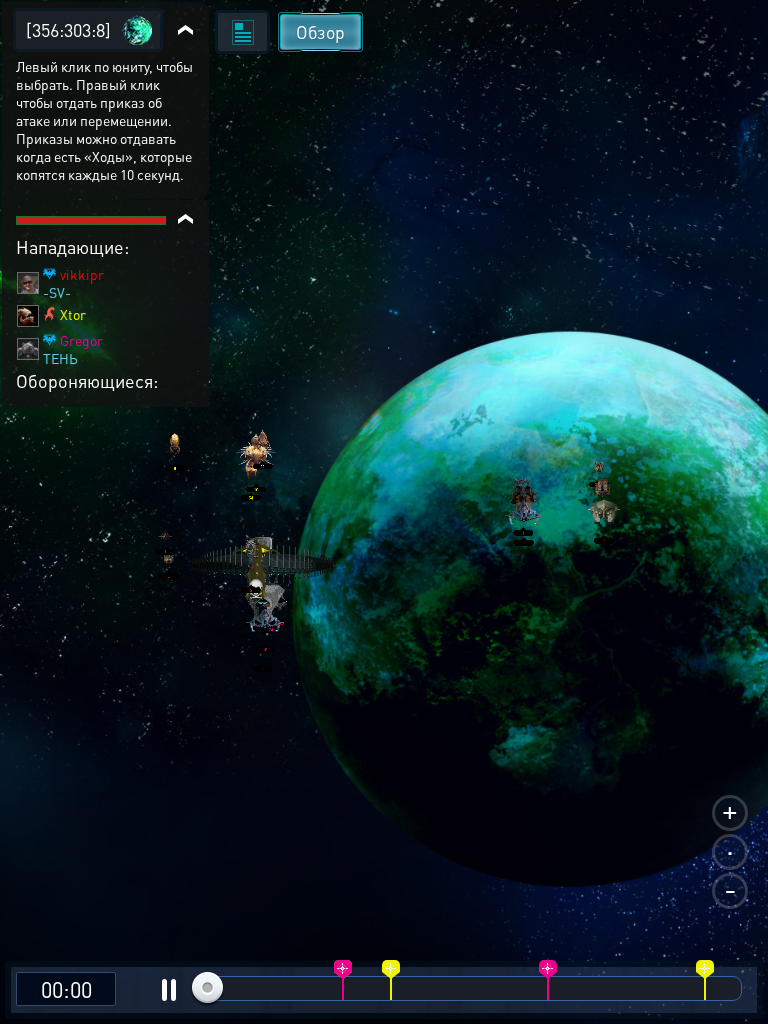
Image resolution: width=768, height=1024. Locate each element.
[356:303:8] (68, 29)
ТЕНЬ (60, 358)
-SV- (57, 292)
